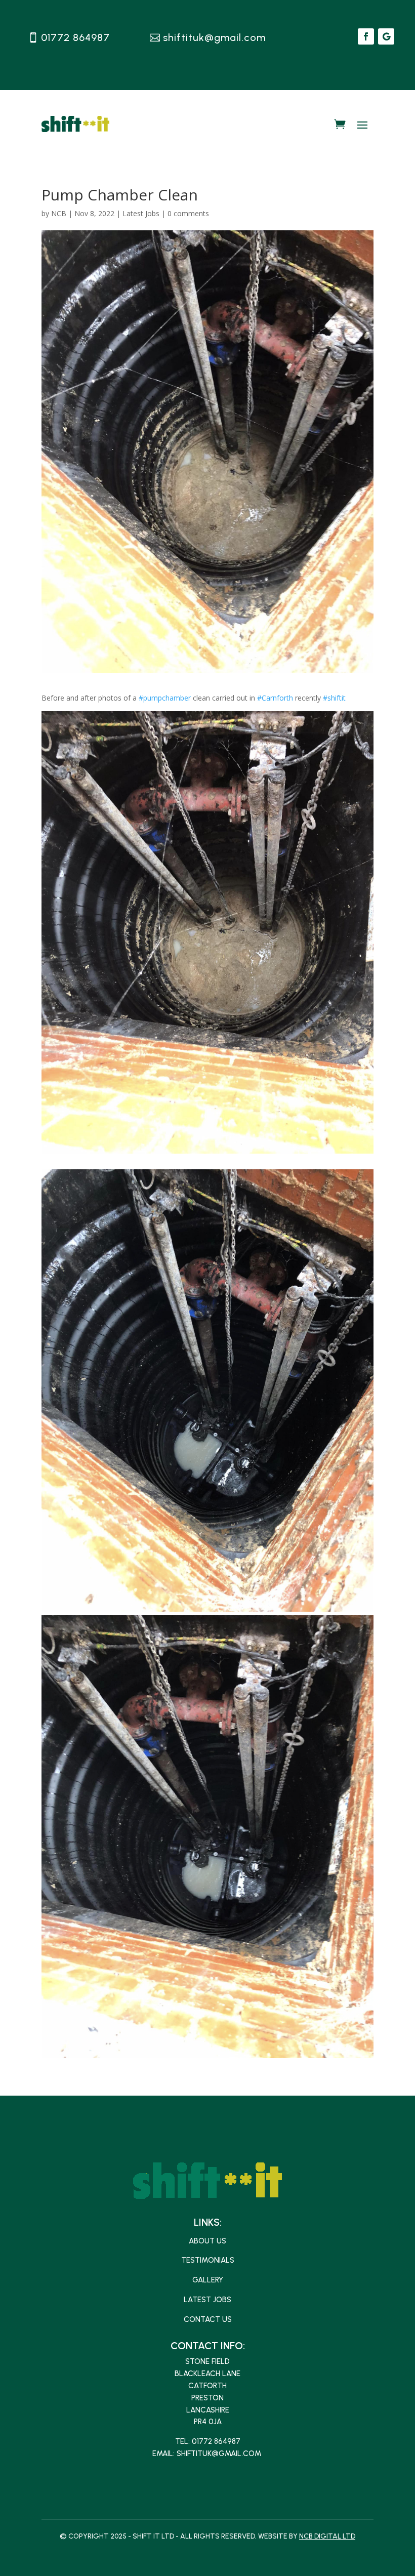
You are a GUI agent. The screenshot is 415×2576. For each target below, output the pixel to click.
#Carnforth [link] (275, 698)
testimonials (208, 2260)
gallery (208, 2280)
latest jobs (207, 2300)
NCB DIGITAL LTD (327, 2536)
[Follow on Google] (386, 36)
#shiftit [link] (334, 698)
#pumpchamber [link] (165, 698)
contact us (208, 2319)
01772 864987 (75, 37)
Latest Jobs (141, 213)
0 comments (188, 213)
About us (207, 2241)
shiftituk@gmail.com (214, 37)
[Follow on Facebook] (366, 36)
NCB (59, 213)
